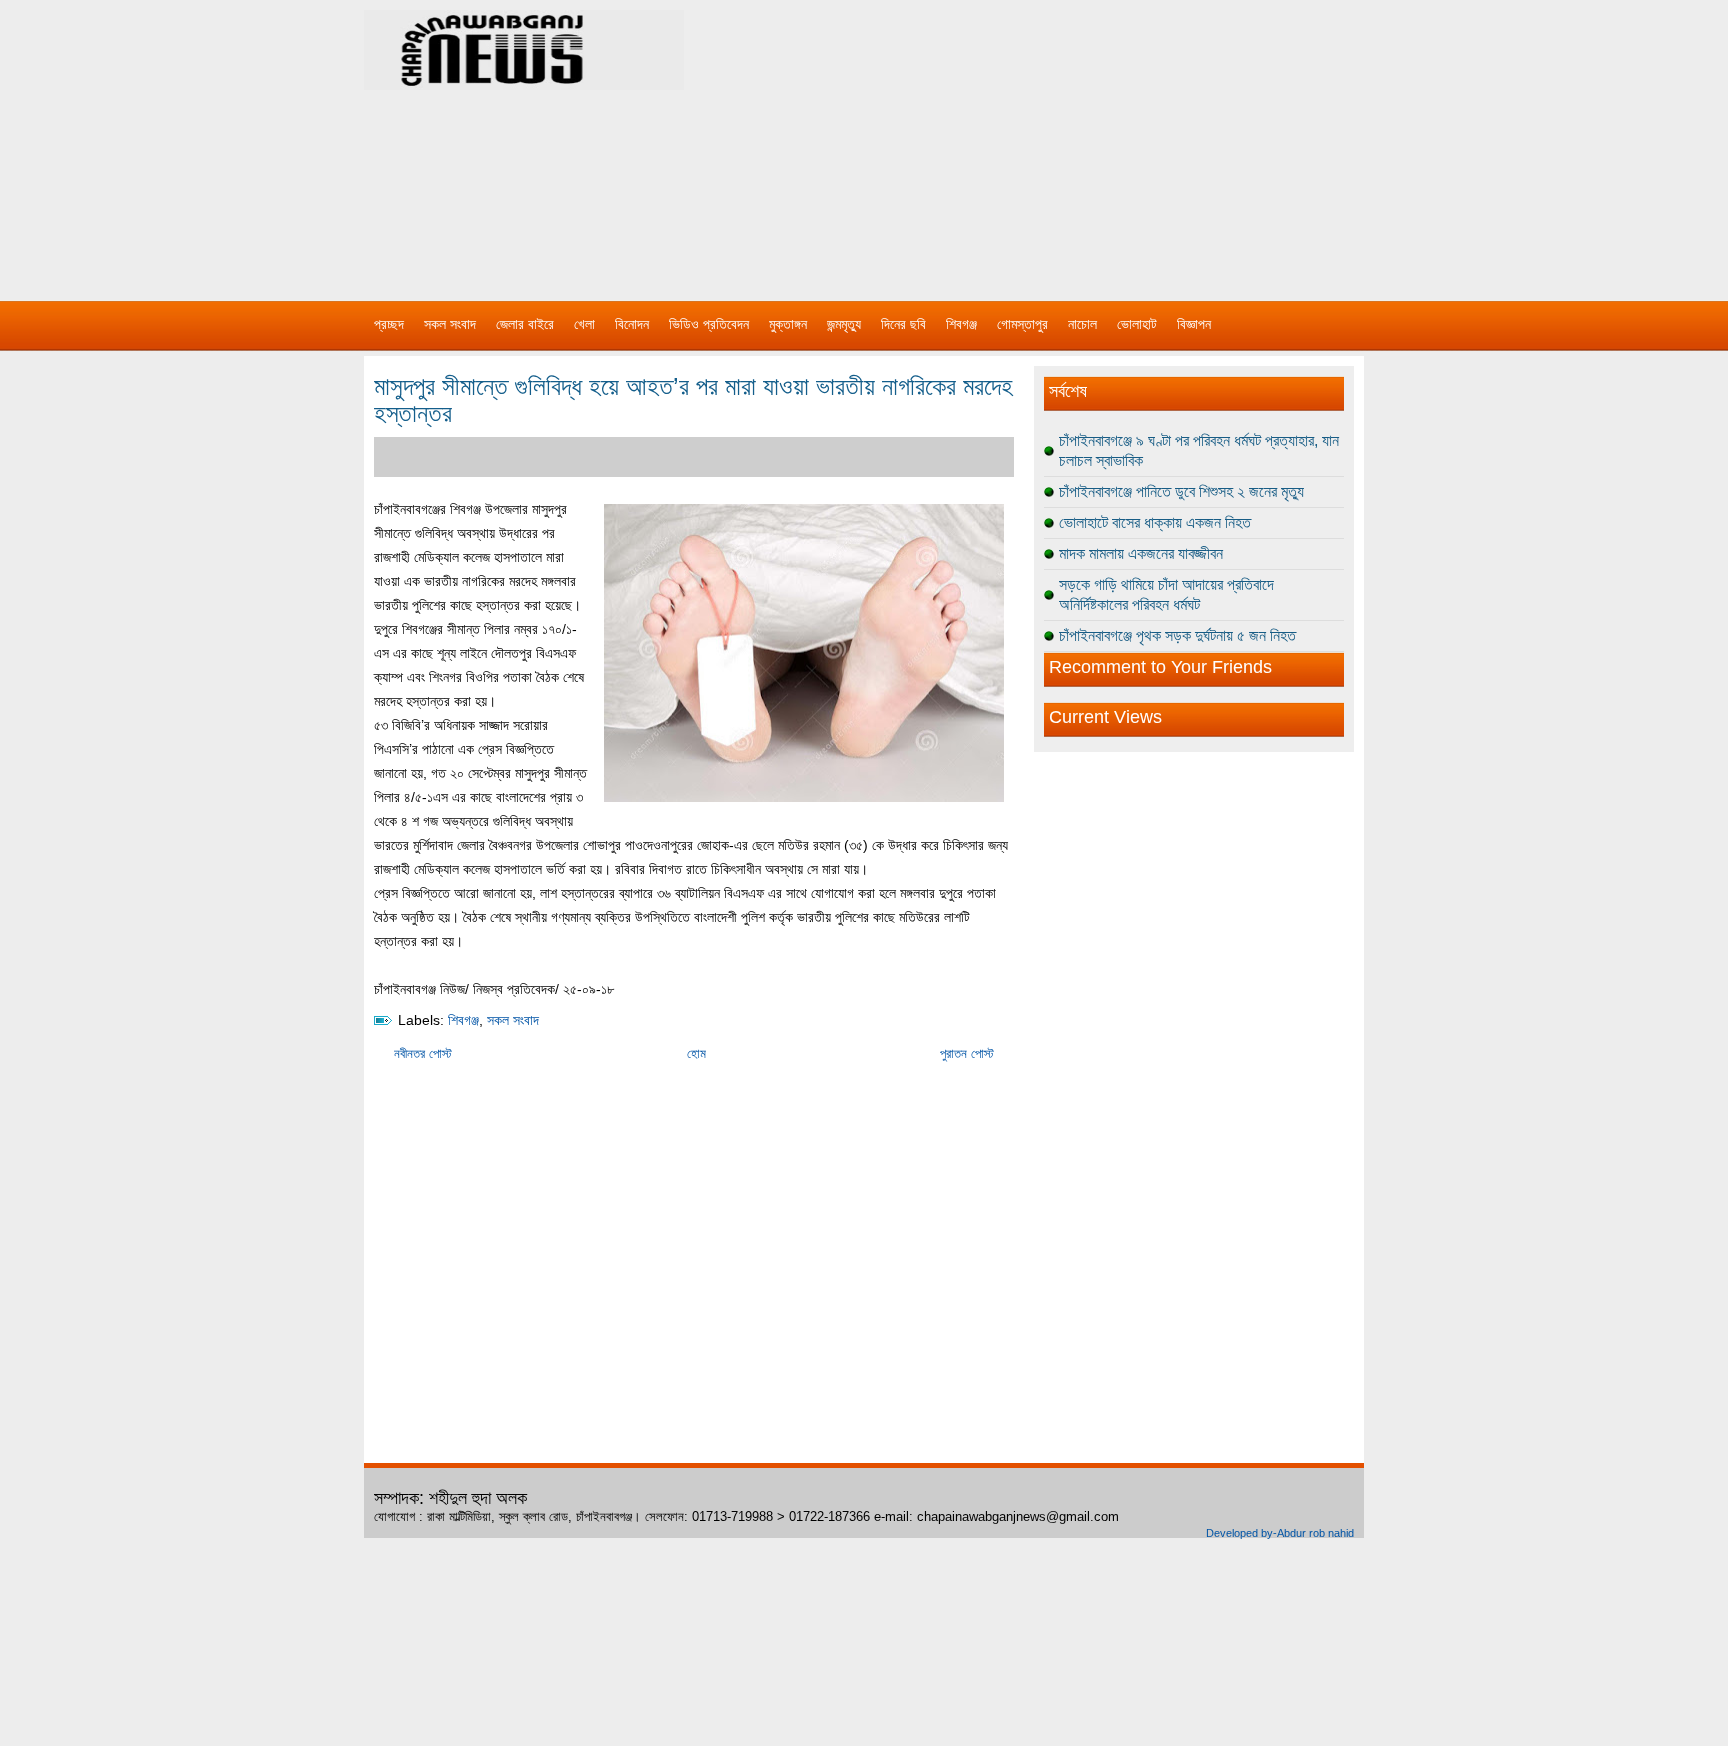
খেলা (584, 324)
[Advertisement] (1074, 140)
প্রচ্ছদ (389, 324)
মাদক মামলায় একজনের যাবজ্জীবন (1141, 553)
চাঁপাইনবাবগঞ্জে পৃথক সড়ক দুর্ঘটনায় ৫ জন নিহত (1177, 635)
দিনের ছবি (903, 324)
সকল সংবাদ (450, 324)
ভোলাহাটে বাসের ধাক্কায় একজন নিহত (1155, 522)
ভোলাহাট (1137, 324)
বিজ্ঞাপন (1194, 324)
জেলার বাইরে (525, 324)
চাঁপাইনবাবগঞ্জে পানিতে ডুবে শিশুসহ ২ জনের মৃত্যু (1181, 491)
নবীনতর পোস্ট (423, 1053)
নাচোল (1082, 324)
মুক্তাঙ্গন (788, 324)
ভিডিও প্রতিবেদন (709, 324)
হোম (696, 1053)
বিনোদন (632, 324)
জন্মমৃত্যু (844, 324)
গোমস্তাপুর (1022, 324)
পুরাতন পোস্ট (967, 1053)
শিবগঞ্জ (961, 324)
